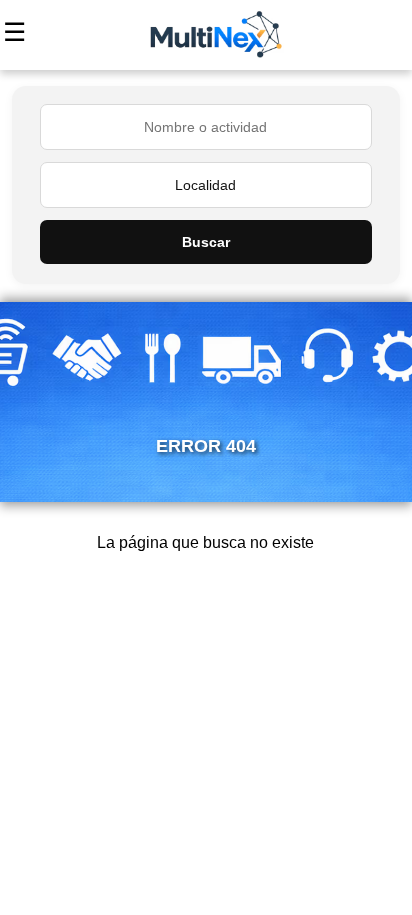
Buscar (206, 242)
